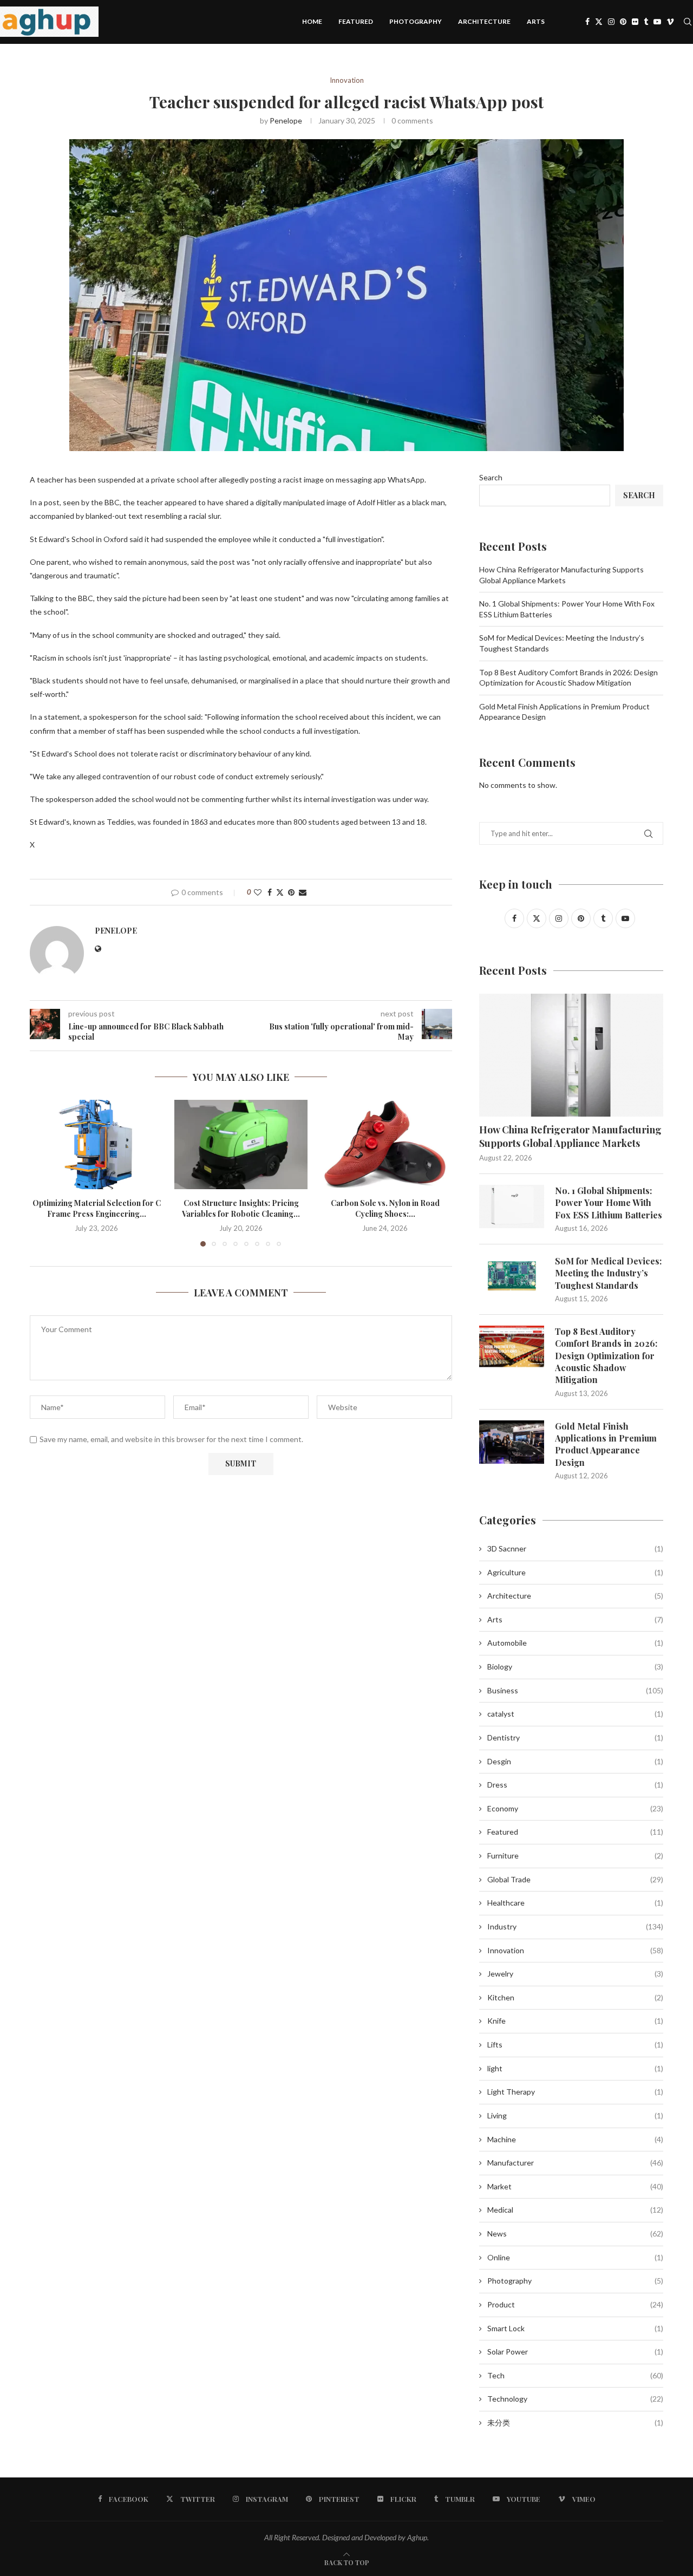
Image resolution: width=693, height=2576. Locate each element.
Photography (416, 21)
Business (575, 1690)
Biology (575, 1667)
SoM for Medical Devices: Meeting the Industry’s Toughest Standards (608, 1273)
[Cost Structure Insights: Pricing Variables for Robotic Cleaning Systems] (241, 1144)
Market (575, 2186)
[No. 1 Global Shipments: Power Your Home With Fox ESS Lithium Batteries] (512, 1207)
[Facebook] (587, 22)
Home (312, 21)
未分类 (575, 2422)
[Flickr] (635, 22)
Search (491, 477)
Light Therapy (575, 2092)
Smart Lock (575, 2328)
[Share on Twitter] (280, 892)
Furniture (575, 1856)
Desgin (575, 1761)
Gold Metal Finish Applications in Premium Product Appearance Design (606, 1444)
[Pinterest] (623, 22)
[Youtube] (657, 22)
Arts (536, 21)
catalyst (575, 1714)
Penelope (286, 120)
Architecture (484, 21)
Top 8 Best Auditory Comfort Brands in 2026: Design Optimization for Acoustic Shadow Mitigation (606, 1356)
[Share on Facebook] (270, 892)
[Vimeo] (670, 22)
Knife (575, 2021)
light (575, 2068)
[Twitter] (599, 22)
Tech (575, 2375)
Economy (575, 1808)
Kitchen (575, 1997)
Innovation (575, 1950)
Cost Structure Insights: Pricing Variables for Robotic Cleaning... (241, 1209)
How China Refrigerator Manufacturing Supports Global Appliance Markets (570, 1136)
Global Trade (575, 1879)
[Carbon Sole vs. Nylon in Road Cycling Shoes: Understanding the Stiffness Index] (385, 1144)
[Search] (688, 22)
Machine (575, 2139)
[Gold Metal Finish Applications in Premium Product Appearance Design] (512, 1442)
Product (575, 2304)
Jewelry (575, 1974)
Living (575, 2115)
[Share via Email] (303, 892)
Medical (575, 2210)
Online (575, 2257)
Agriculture (575, 1572)
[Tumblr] (646, 22)
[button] (44, 1173)
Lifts (575, 2045)
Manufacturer (575, 2163)
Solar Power (575, 2352)
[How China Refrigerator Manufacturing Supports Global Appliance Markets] (571, 1055)
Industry (575, 1926)
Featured (356, 21)
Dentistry (575, 1737)
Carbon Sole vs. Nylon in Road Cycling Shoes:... (385, 1209)
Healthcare (575, 1903)
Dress (575, 1785)
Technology (575, 2399)
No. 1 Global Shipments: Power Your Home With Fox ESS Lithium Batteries (609, 1203)
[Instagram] (611, 22)
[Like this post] (258, 892)
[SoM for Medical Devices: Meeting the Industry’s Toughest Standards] (512, 1277)
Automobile (575, 1643)
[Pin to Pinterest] (291, 892)
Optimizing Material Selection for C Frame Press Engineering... (97, 1209)
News (575, 2233)
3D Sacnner (575, 1548)
